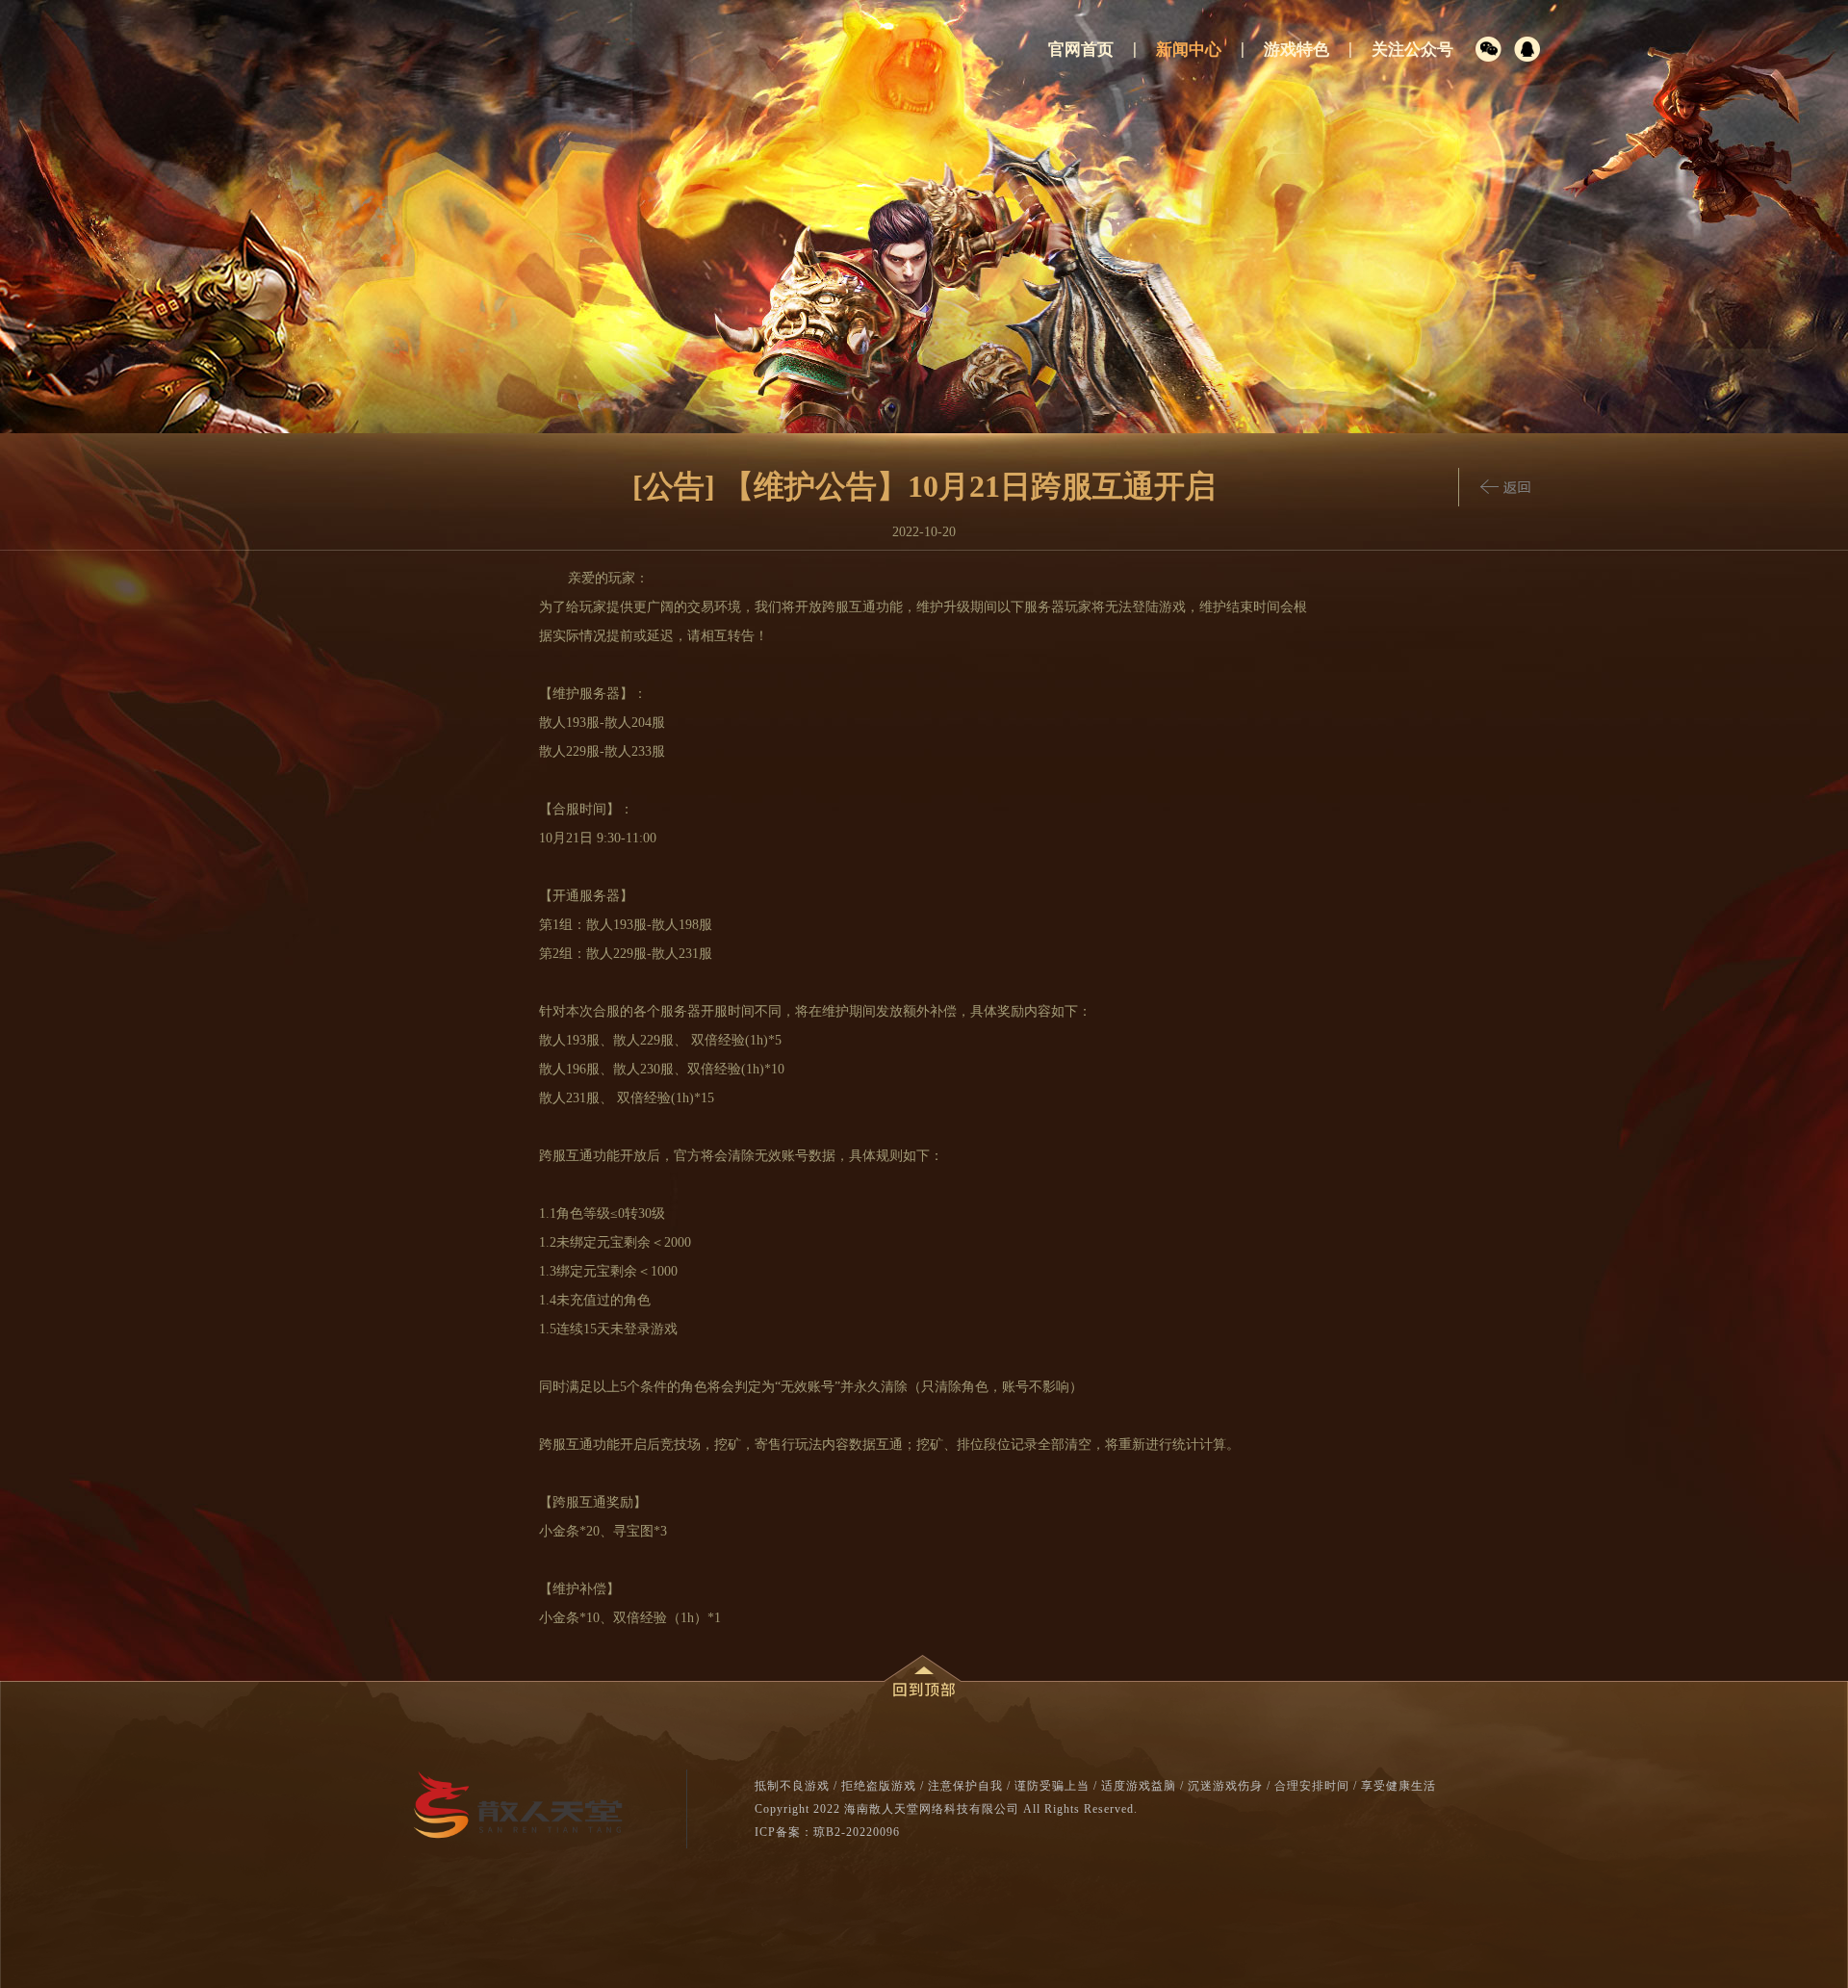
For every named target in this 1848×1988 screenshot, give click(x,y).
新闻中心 (1189, 50)
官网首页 (1081, 50)
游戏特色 (1296, 50)
